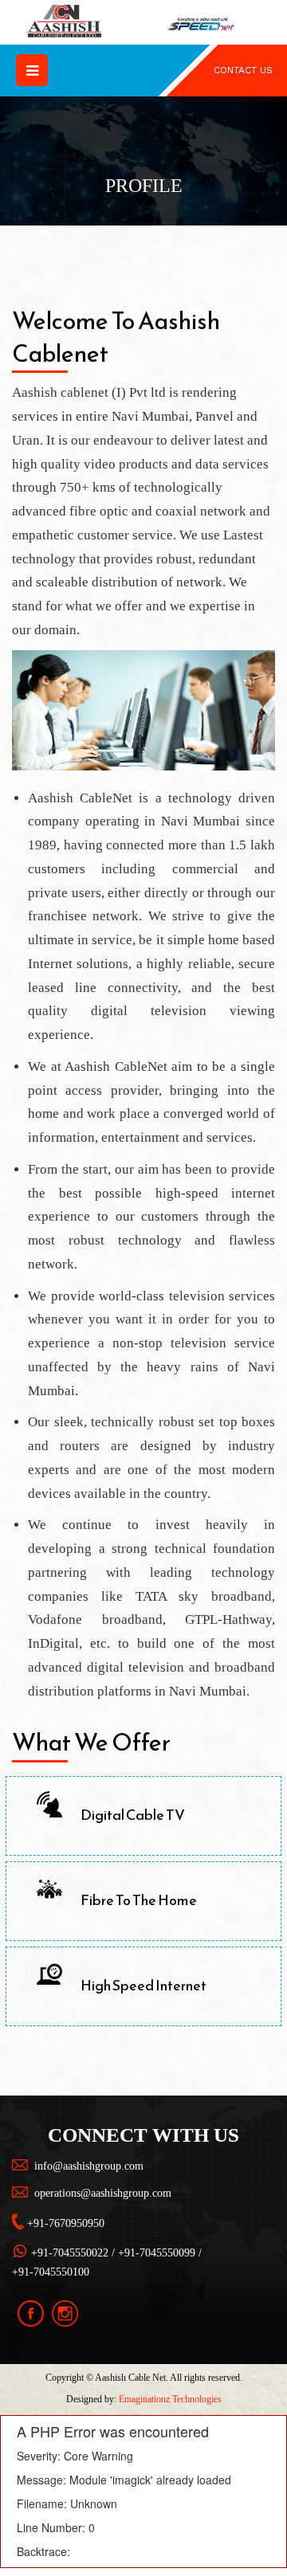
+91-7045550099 (157, 2253)
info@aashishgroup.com (89, 2166)
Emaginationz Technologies (170, 2400)
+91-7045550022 (70, 2253)
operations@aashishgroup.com (103, 2193)
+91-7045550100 (51, 2272)
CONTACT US (243, 70)
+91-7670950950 (66, 2223)
